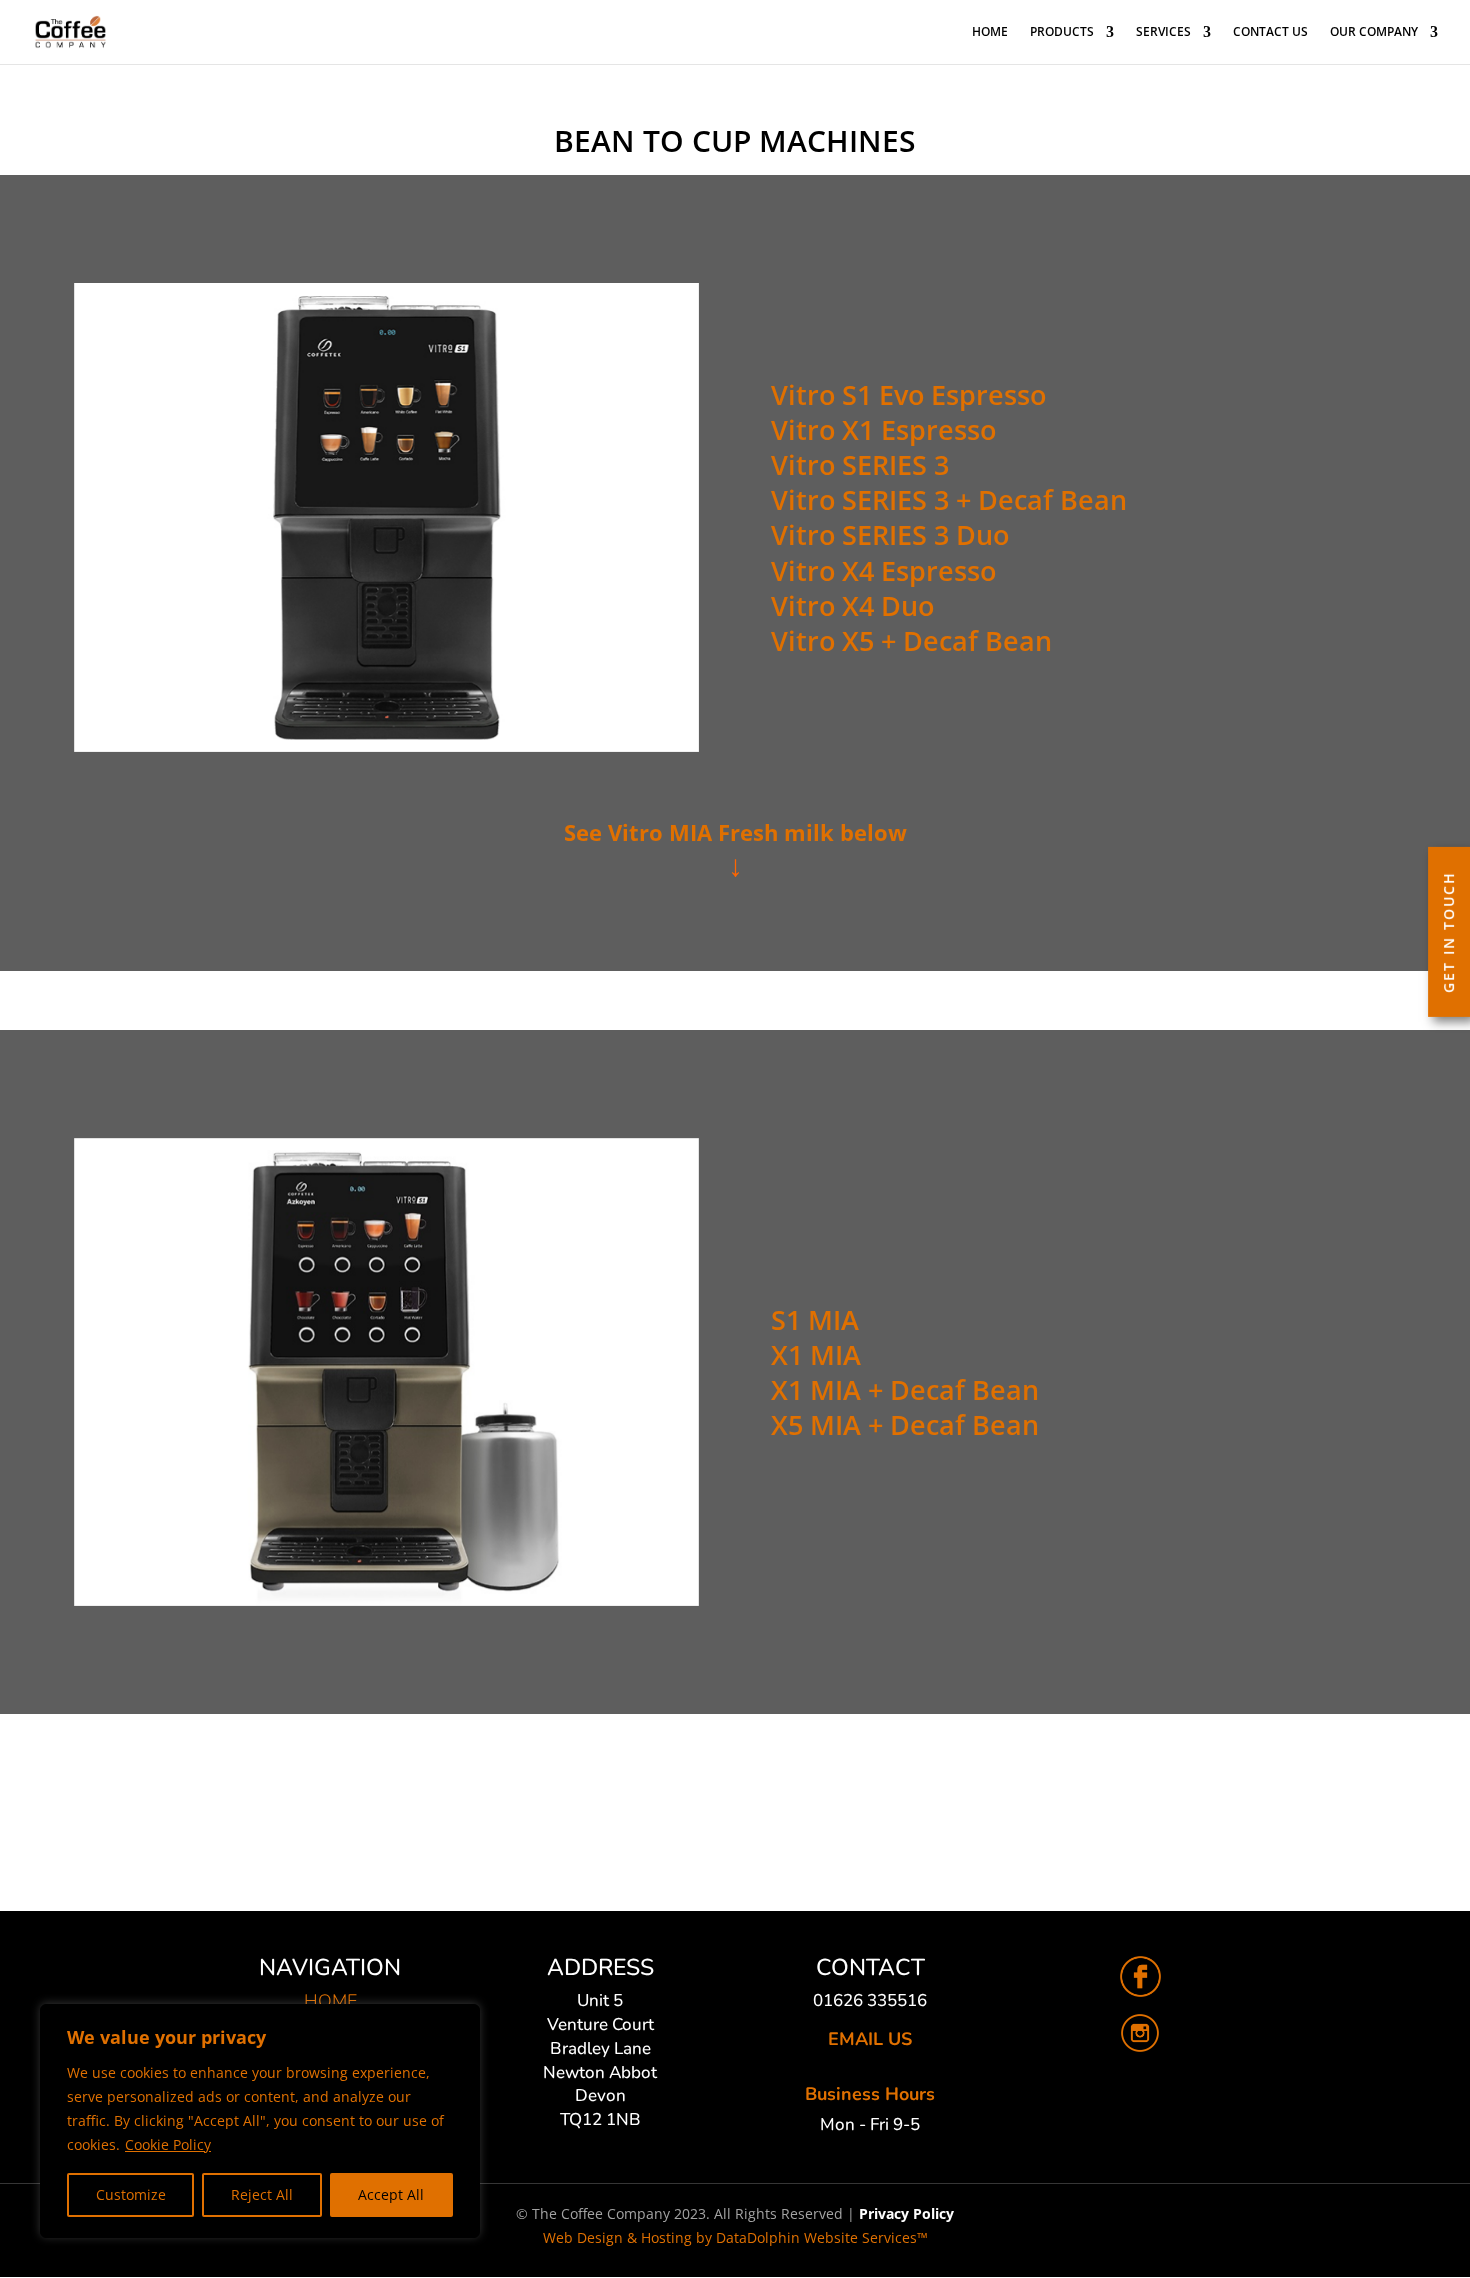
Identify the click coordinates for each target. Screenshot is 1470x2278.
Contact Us (1270, 32)
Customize (131, 2194)
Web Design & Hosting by (735, 2237)
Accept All (391, 2194)
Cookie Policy (168, 2144)
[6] (735, 1835)
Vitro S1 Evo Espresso (908, 394)
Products (1062, 32)
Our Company (1374, 32)
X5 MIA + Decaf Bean (905, 1424)
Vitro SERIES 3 (860, 464)
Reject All (262, 2194)
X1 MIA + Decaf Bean (905, 1389)
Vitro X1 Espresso (883, 429)
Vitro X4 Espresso (883, 570)
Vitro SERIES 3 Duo (890, 534)
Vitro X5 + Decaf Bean (911, 640)
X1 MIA (816, 1354)
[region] (260, 2121)
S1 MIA (815, 1319)
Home (990, 32)
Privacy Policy (906, 2213)
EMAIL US (870, 2039)
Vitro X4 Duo (852, 605)
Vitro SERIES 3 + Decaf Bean (949, 499)
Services (1163, 32)
